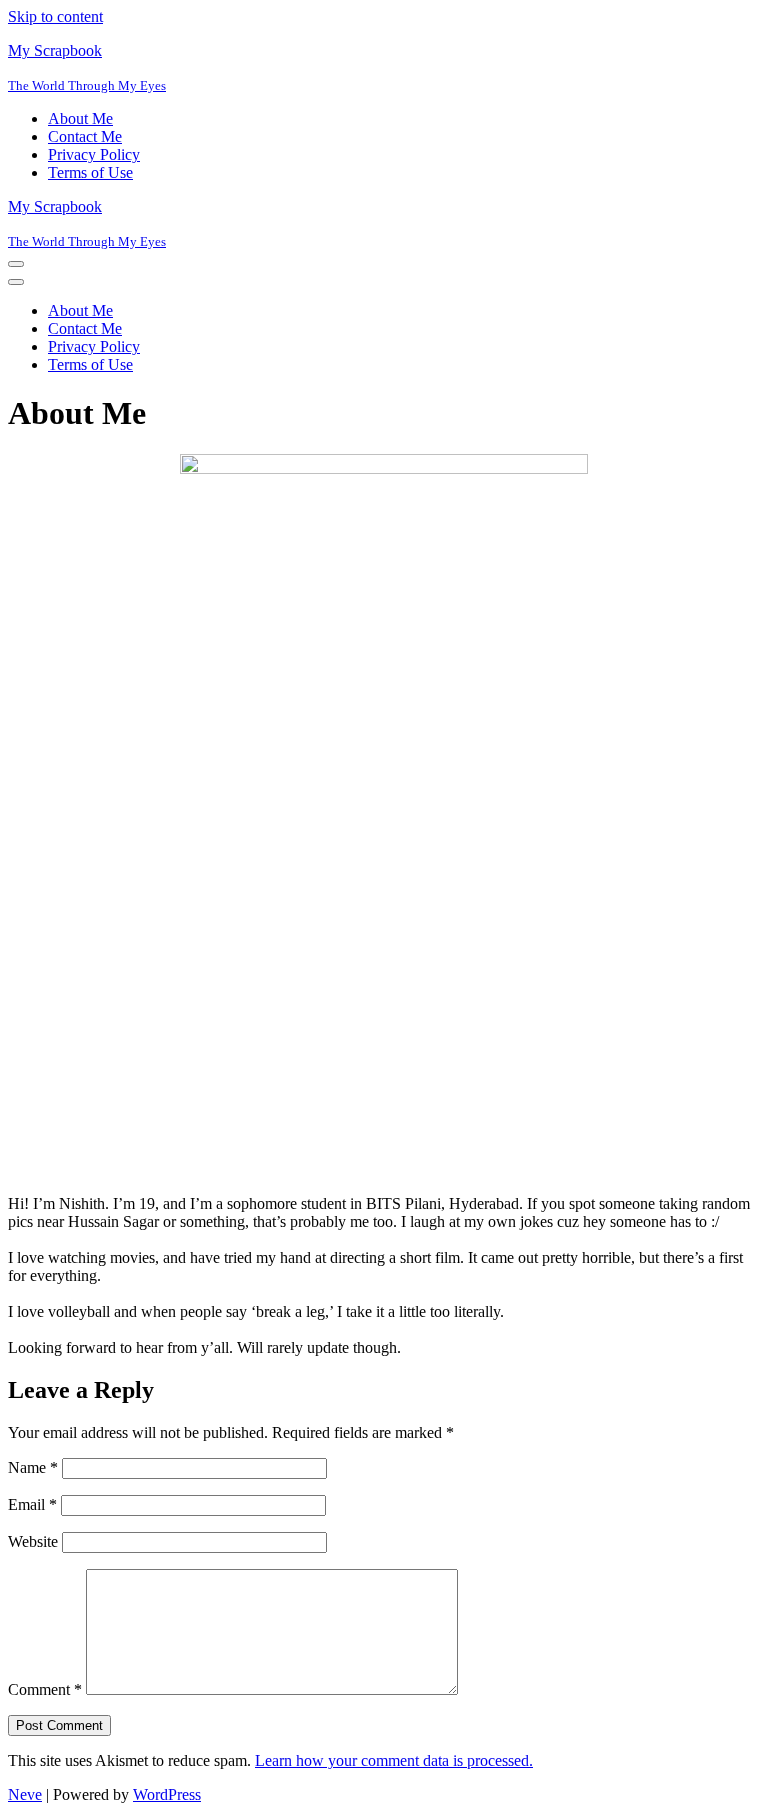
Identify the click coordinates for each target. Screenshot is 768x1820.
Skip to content (55, 16)
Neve (25, 1794)
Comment (45, 1689)
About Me (80, 118)
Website (33, 1541)
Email (32, 1504)
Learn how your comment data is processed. (394, 1760)
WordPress (167, 1794)
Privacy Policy (94, 154)
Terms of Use (90, 172)
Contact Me (85, 136)
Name (33, 1467)
